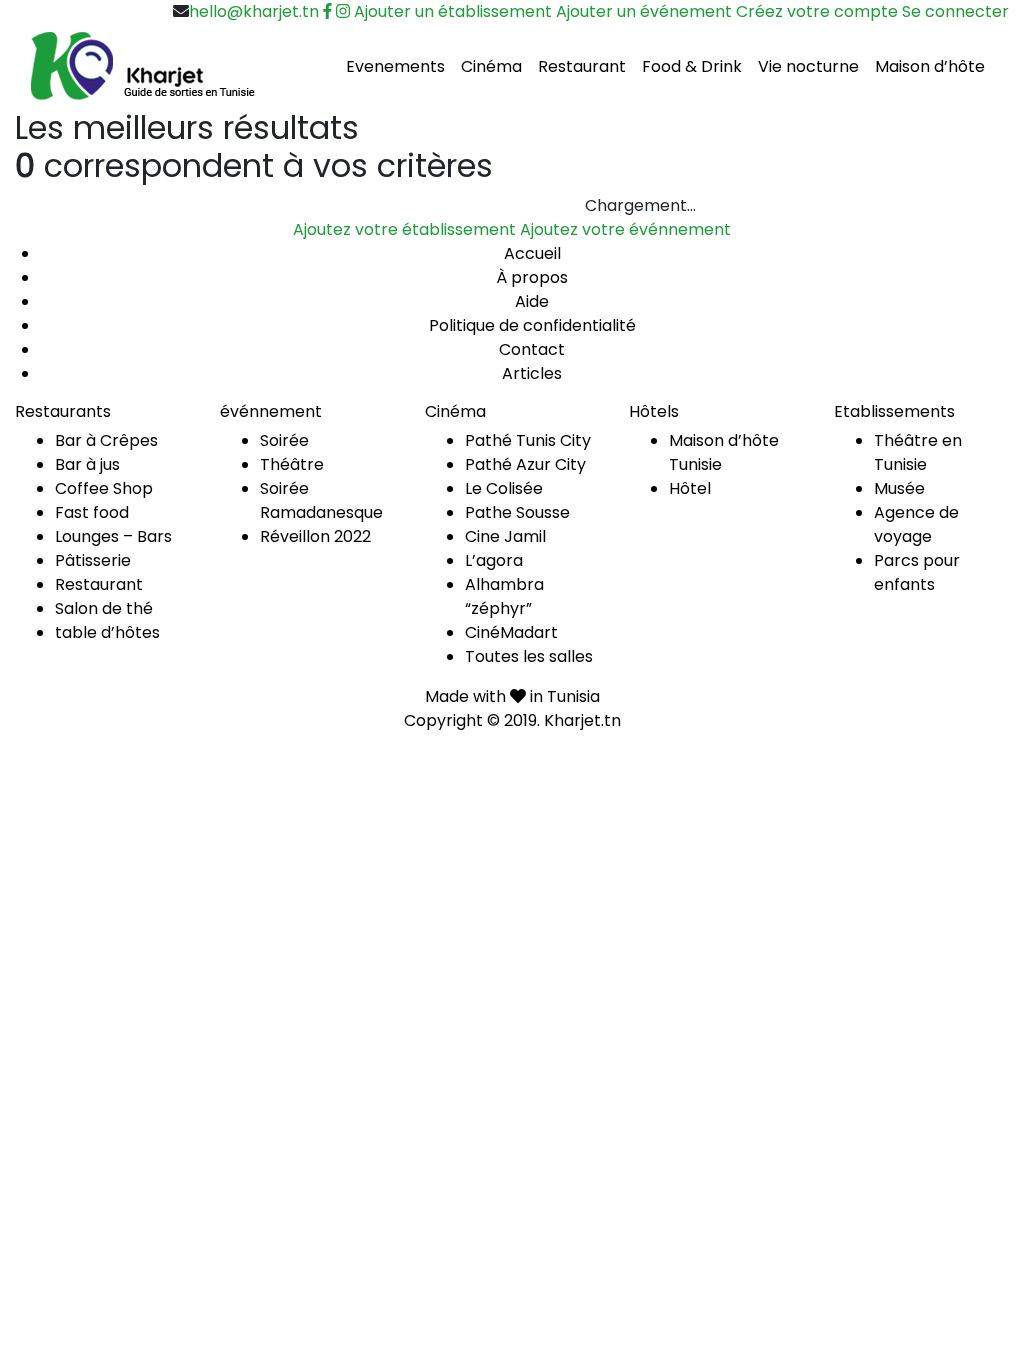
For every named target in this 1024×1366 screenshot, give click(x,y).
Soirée (284, 440)
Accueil (532, 253)
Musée (899, 488)
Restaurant (582, 66)
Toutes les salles (529, 656)
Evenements (395, 66)
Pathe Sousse (517, 512)
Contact (532, 349)
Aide (532, 301)
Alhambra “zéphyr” (504, 596)
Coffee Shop (104, 488)
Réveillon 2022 (315, 536)
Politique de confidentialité (532, 325)
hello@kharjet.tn (254, 11)
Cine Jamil (505, 536)
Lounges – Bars (113, 536)
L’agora (494, 560)
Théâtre (292, 464)
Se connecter (955, 11)
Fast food (92, 512)
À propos (532, 277)
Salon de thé (104, 608)
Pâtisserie (93, 560)
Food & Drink (692, 66)
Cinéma (491, 66)
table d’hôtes (107, 632)
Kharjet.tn (582, 720)
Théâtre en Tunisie (918, 452)
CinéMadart (511, 632)
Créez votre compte (817, 11)
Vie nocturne (808, 66)
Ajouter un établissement (453, 11)
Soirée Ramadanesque (321, 500)
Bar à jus (87, 464)
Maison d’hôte (930, 66)
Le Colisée (504, 488)
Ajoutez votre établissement (404, 229)
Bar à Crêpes (106, 440)
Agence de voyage (916, 524)
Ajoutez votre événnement (625, 229)
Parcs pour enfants (917, 572)
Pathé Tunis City (528, 440)
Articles (532, 373)
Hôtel (690, 488)
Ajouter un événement (644, 11)
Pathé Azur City (525, 464)
